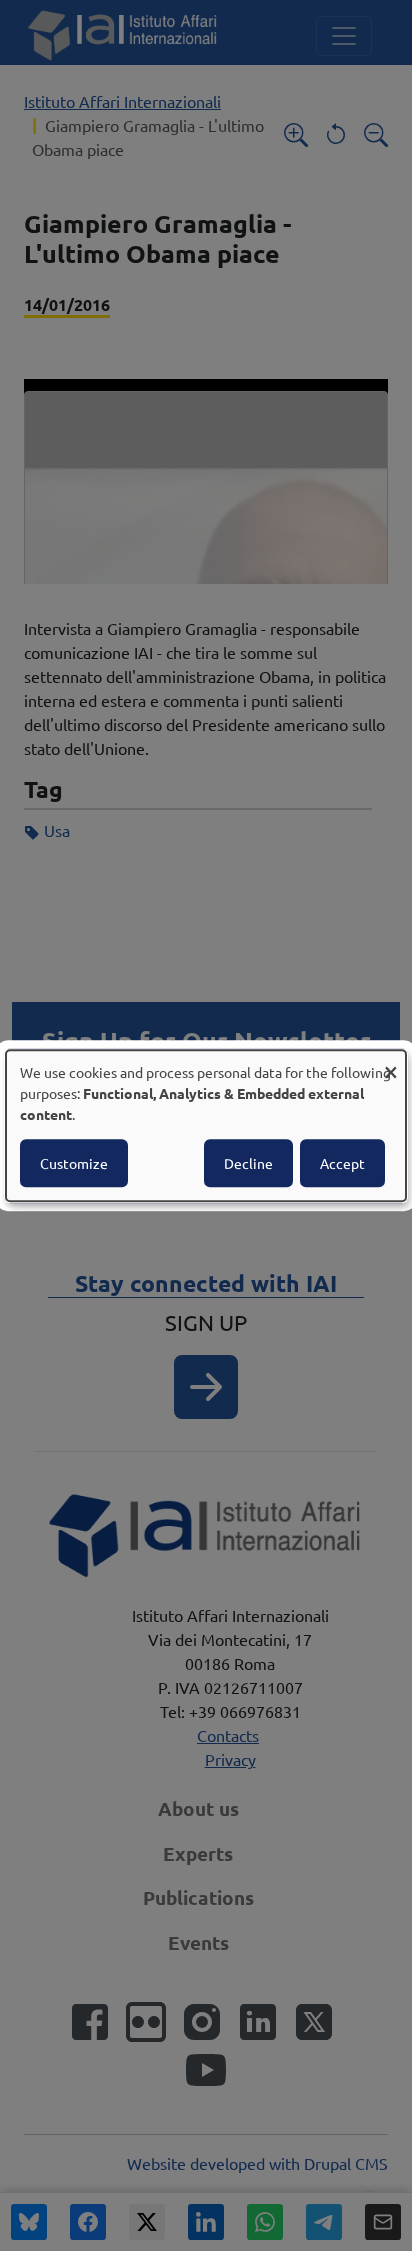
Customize (74, 1163)
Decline (248, 1163)
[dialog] (206, 1126)
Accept (342, 1163)
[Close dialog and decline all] (391, 1062)
